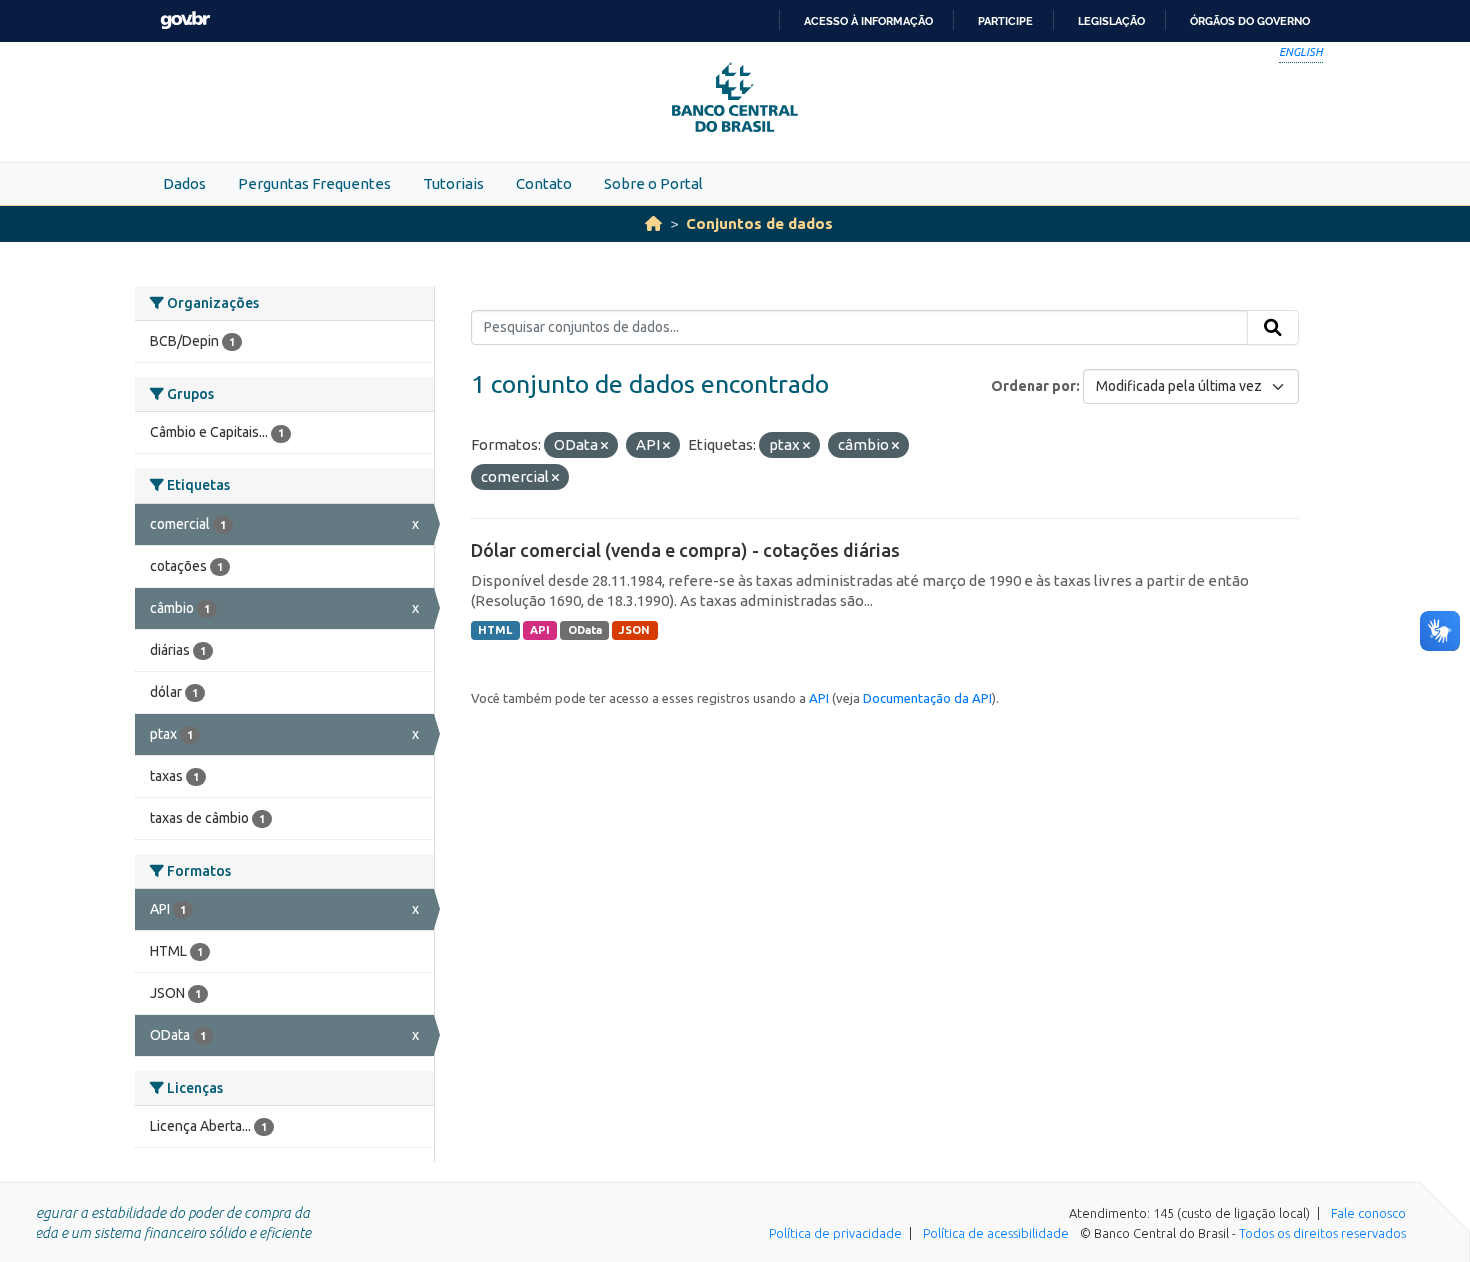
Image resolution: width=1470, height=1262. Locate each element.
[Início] (653, 223)
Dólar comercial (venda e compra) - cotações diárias (685, 550)
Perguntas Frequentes (314, 183)
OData (585, 630)
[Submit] (1273, 328)
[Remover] (604, 446)
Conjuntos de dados (759, 223)
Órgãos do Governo (1250, 21)
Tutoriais (453, 183)
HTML (495, 630)
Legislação (1111, 21)
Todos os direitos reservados (1322, 1233)
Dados (184, 183)
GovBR (185, 20)
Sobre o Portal (653, 183)
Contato (544, 183)
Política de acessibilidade (996, 1233)
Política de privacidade (835, 1233)
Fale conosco (1368, 1213)
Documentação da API (927, 698)
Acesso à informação (868, 21)
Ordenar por (1033, 386)
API (540, 630)
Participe (1005, 21)
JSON (634, 630)
